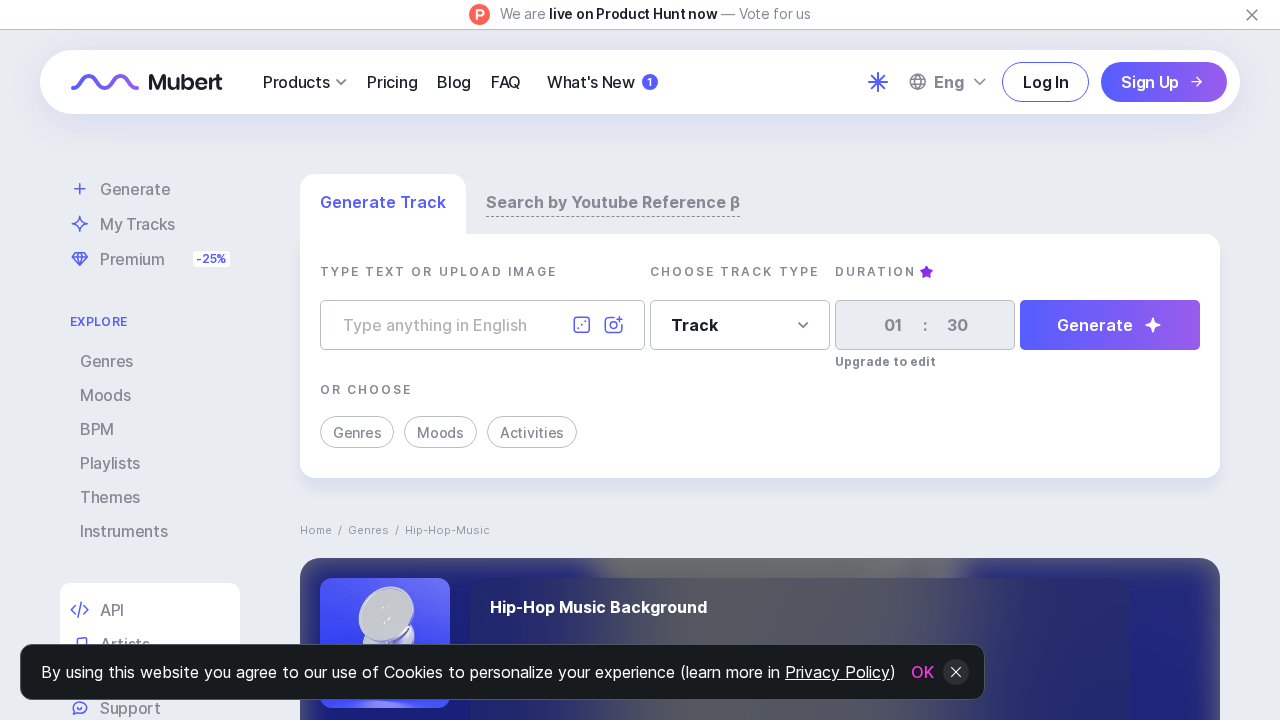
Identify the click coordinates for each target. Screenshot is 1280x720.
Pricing (392, 82)
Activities (532, 432)
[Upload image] (614, 325)
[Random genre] (582, 325)
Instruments (123, 531)
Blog (454, 82)
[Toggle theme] (878, 82)
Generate (1095, 325)
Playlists (110, 463)
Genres (106, 361)
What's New (599, 82)
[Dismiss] (1252, 15)
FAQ (506, 82)
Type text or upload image (438, 271)
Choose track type (734, 271)
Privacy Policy (837, 672)
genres (368, 530)
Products (296, 82)
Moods (105, 395)
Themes (110, 497)
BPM (97, 429)
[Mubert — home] (147, 82)
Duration (875, 271)
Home (316, 530)
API (112, 610)
